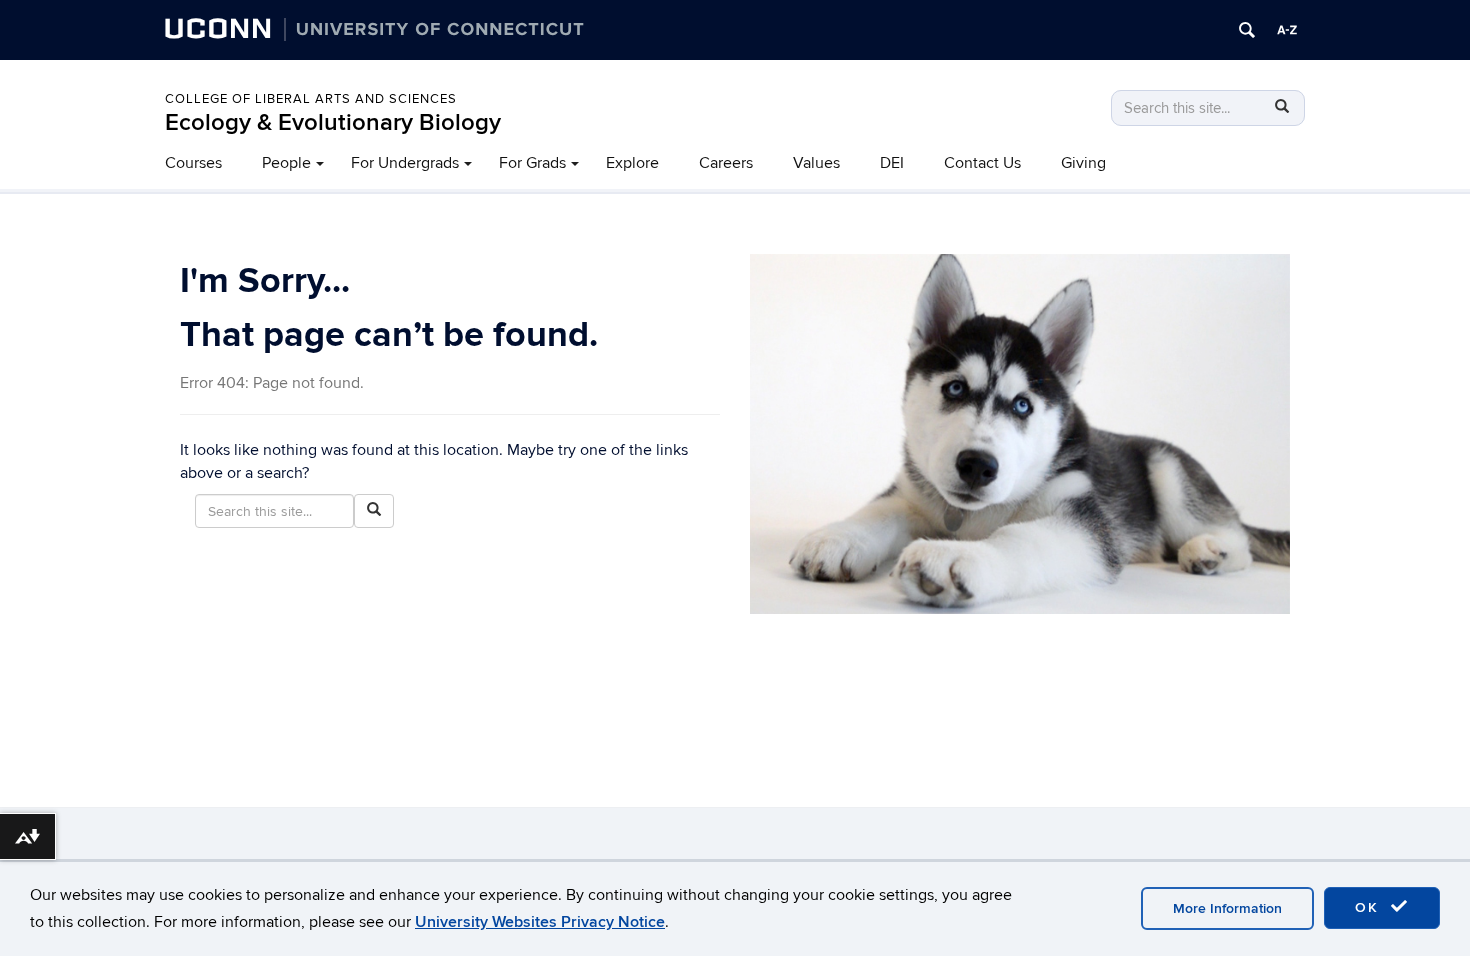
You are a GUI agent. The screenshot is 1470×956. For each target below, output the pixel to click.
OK (1370, 907)
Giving (1083, 163)
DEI (892, 163)
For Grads (532, 163)
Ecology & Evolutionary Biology (333, 122)
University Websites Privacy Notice (540, 922)
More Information (1227, 908)
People (286, 163)
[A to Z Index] (1287, 30)
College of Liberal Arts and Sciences (311, 99)
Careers (726, 163)
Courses (193, 163)
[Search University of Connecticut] (1247, 30)
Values (816, 163)
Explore (632, 163)
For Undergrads (405, 163)
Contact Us (982, 163)
